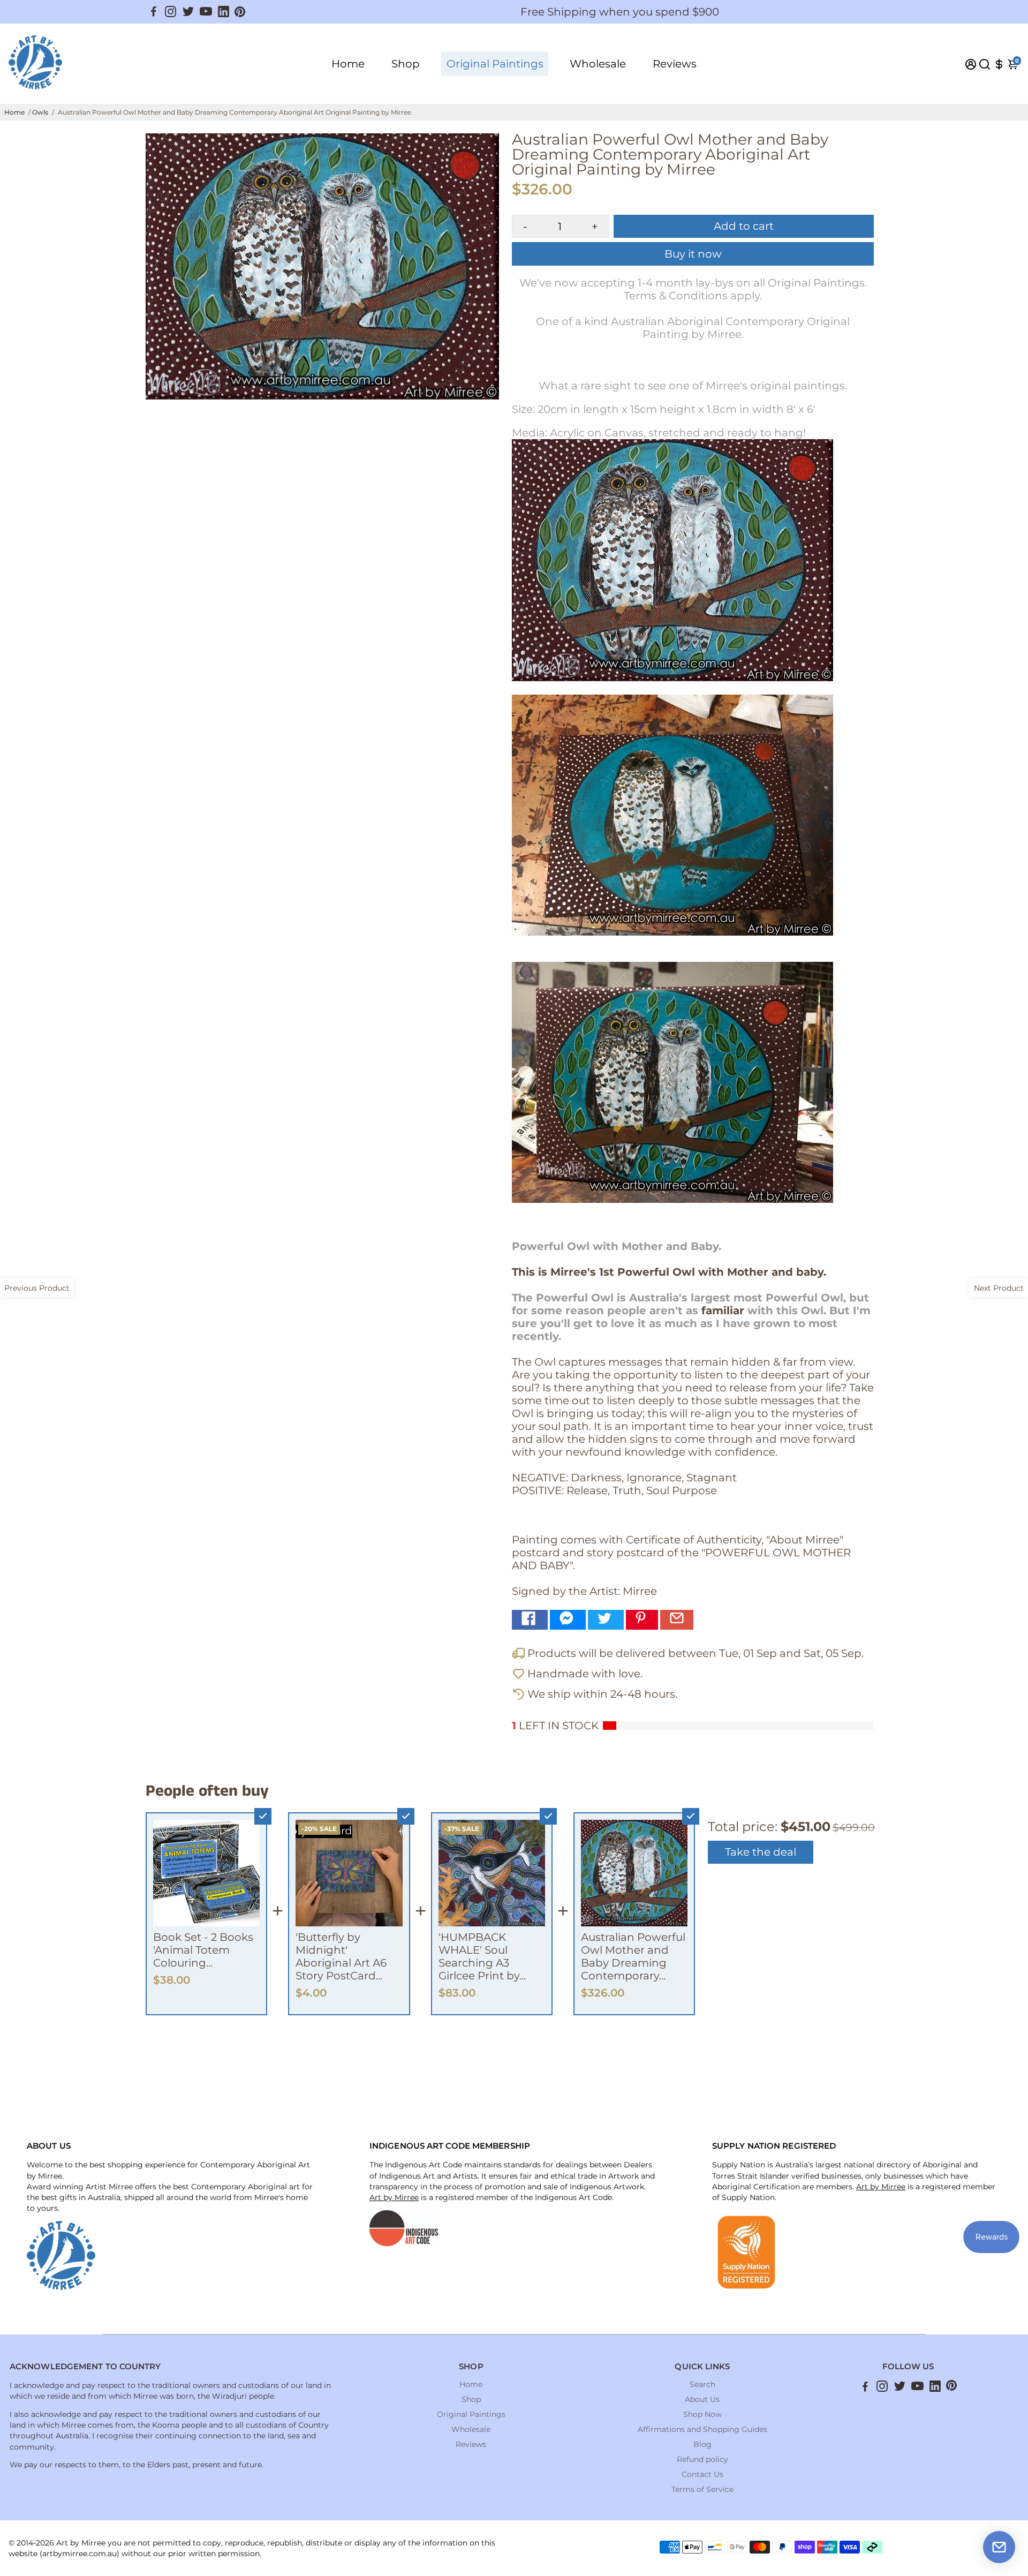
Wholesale (598, 64)
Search (702, 2384)
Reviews (675, 64)
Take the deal (761, 1852)
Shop (406, 64)
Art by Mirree (394, 2197)
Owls (40, 112)
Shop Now (702, 2414)
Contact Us (702, 2474)
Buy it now (693, 254)
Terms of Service (702, 2489)
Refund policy (702, 2459)
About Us (702, 2399)
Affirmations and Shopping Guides (702, 2429)
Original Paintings (495, 64)
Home (348, 64)
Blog (702, 2444)
